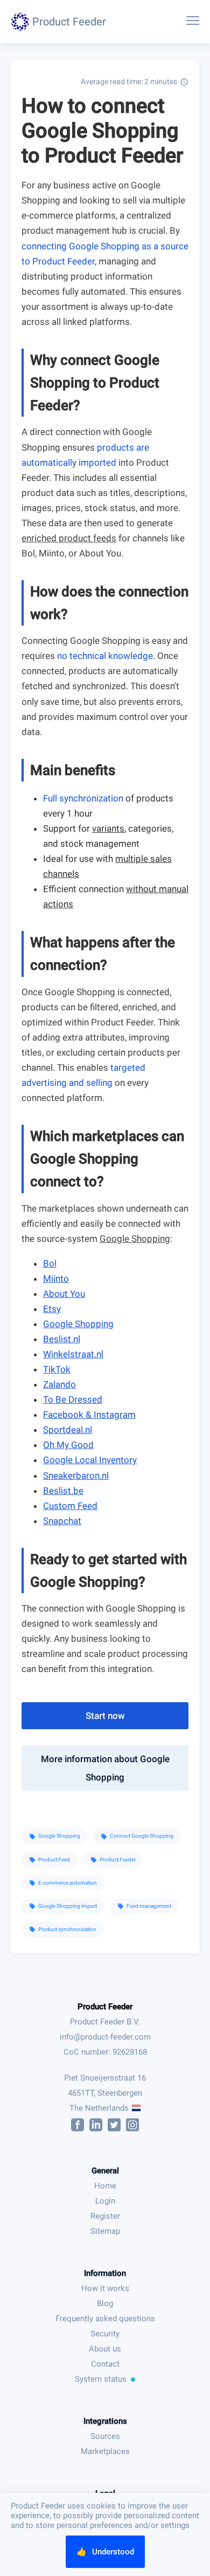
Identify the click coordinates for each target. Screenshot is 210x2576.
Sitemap (105, 2231)
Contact (105, 2364)
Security (105, 2334)
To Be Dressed (73, 1399)
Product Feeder (105, 2007)
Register (105, 2216)
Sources (105, 2436)
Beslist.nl (62, 1339)
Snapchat (62, 1521)
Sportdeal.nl (68, 1430)
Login (105, 2201)
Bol (50, 1263)
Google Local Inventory (90, 1460)
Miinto (56, 1279)
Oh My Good (68, 1445)
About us (105, 2349)
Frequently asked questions (105, 2319)
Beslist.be (63, 1491)
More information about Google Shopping (105, 1768)
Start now (105, 1716)
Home (105, 2186)
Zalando (59, 1384)
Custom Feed (70, 1506)
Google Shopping (78, 1324)
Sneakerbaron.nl (76, 1476)
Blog (105, 2303)
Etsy (52, 1309)
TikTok (57, 1369)
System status (101, 2379)
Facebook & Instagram (89, 1415)
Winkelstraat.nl (73, 1354)
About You (64, 1294)
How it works (105, 2288)
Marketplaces (105, 2451)
